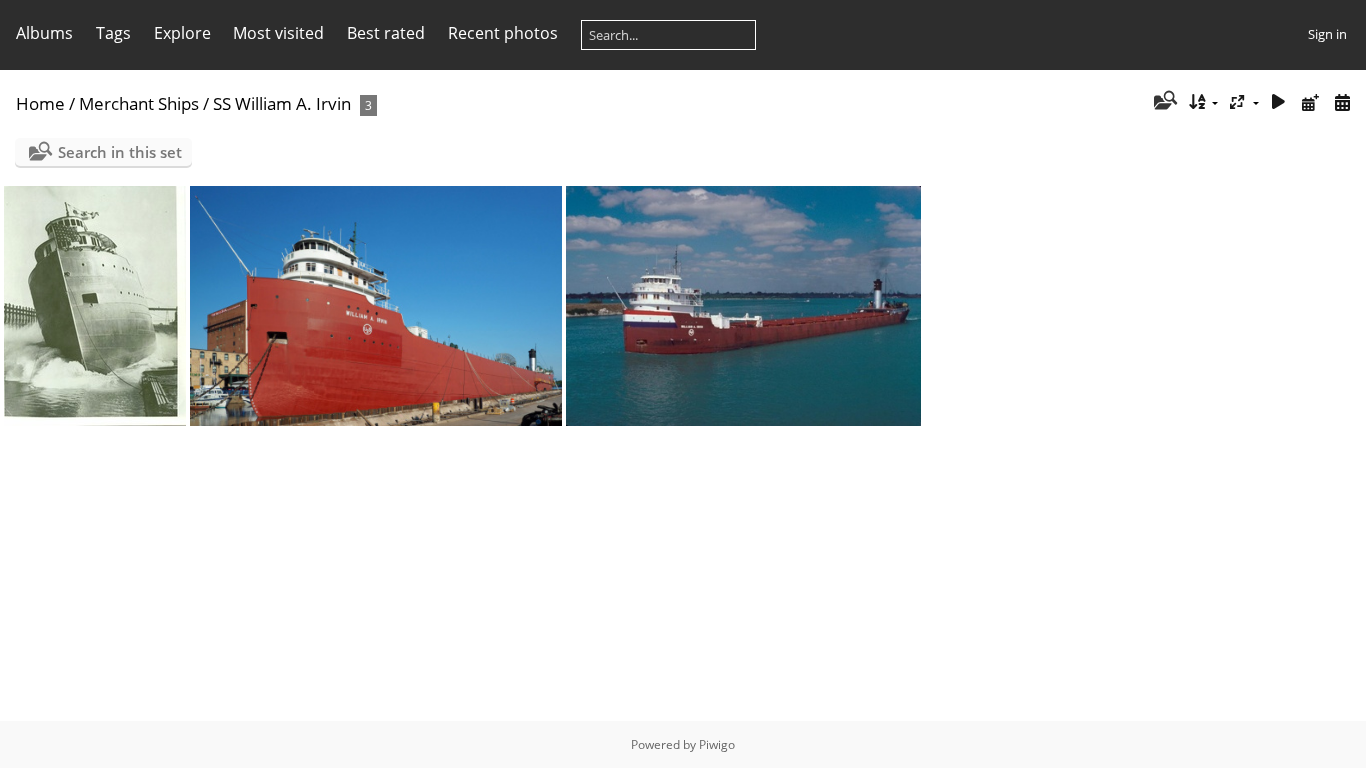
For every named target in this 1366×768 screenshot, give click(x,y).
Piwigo (717, 744)
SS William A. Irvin (282, 103)
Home (40, 103)
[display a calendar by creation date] (1342, 102)
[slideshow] (1279, 102)
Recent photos (503, 33)
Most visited (278, 33)
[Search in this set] (1163, 102)
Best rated (386, 33)
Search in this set (120, 152)
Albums (44, 33)
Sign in (1327, 34)
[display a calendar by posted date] (1310, 102)
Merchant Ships (139, 103)
